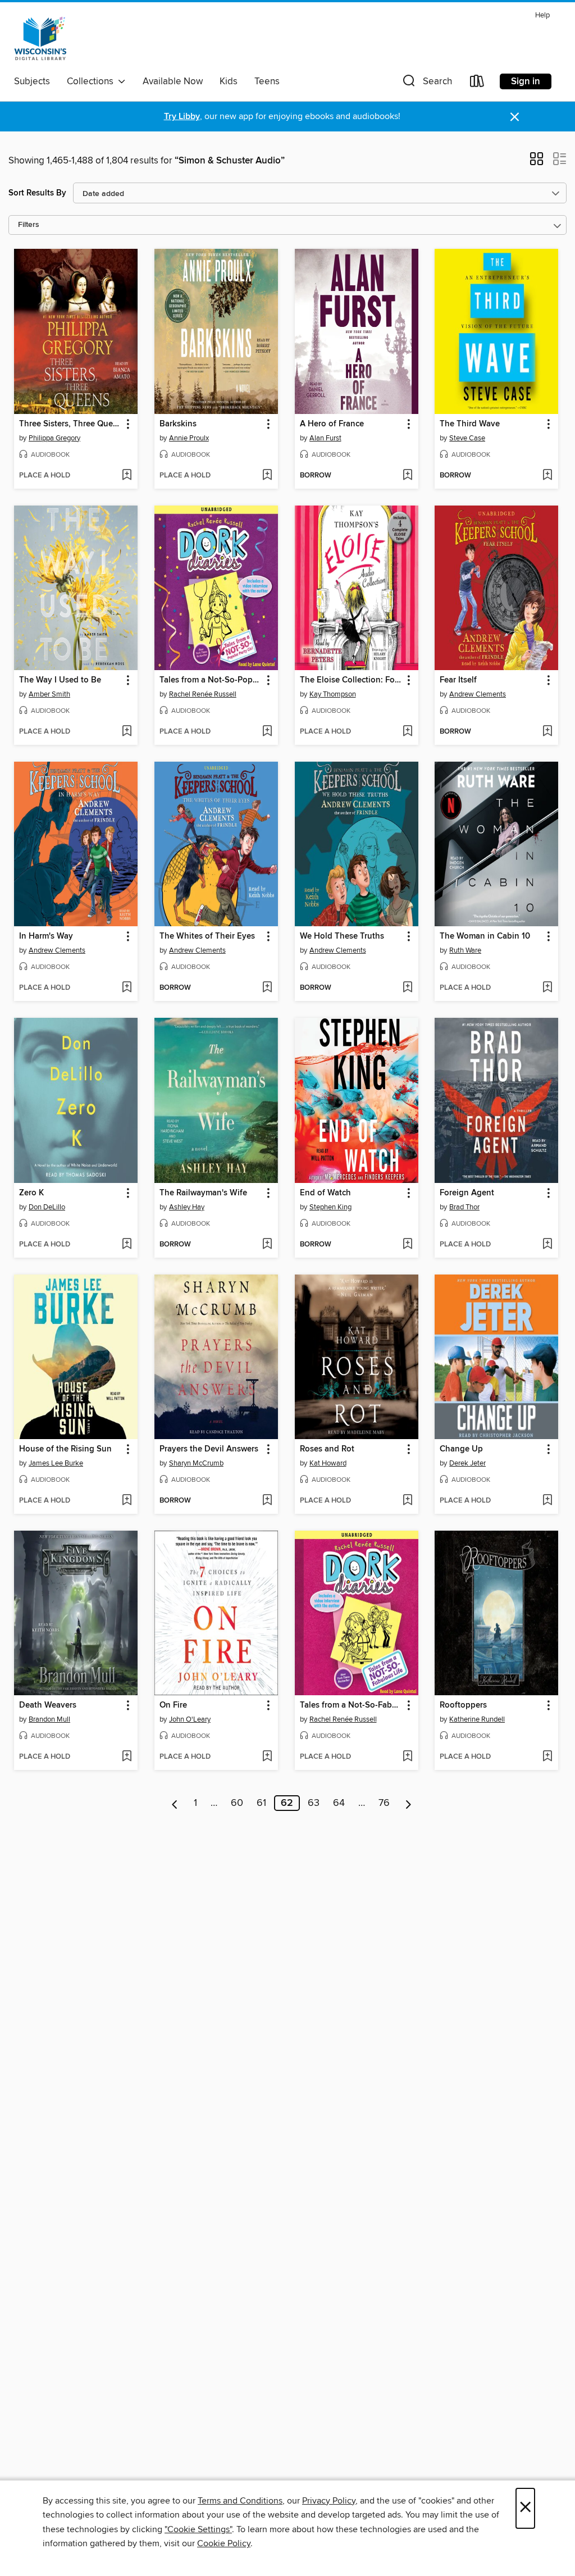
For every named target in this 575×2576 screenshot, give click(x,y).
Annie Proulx (189, 438)
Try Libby (182, 117)
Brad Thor (464, 1207)
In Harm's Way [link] (46, 936)
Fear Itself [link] (458, 680)
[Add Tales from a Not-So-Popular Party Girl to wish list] (267, 732)
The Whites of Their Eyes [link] (207, 936)
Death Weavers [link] (48, 1705)
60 (237, 1803)
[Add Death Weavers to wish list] (127, 1757)
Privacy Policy (329, 2501)
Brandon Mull (49, 1719)
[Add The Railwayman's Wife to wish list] (267, 1245)
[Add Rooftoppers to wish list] (547, 1757)
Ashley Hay (187, 1207)
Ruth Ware (465, 950)
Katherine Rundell (477, 1719)
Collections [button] (92, 81)
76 (384, 1803)
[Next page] (409, 1803)
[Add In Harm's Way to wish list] (127, 988)
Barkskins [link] (178, 424)
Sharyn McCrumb (196, 1463)
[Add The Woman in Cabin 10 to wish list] (547, 988)
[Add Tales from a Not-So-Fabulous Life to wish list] (407, 1757)
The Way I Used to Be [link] (60, 680)
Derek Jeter (467, 1463)
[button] (426, 83)
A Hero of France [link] (332, 424)
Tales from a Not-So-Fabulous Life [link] (351, 1705)
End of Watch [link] (325, 1193)
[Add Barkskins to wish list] (267, 476)
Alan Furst (325, 438)
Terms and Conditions (240, 2501)
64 (339, 1803)
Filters (29, 225)
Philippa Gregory (54, 438)
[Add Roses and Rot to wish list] (407, 1501)
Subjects (32, 81)
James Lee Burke (56, 1463)
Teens (267, 81)
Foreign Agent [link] (467, 1193)
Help (542, 15)
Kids (229, 81)
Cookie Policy (224, 2543)
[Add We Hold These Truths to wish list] (407, 988)
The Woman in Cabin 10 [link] (485, 936)
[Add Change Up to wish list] (547, 1501)
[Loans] (477, 83)
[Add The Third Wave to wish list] (547, 476)
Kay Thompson (333, 694)
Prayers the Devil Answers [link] (209, 1449)
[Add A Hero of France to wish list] (407, 476)
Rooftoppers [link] (463, 1705)
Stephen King (330, 1207)
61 (261, 1803)
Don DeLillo (47, 1207)
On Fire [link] (173, 1705)
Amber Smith (49, 694)
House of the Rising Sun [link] (65, 1449)
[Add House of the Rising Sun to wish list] (127, 1501)
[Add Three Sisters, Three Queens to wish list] (127, 476)
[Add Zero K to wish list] (127, 1245)
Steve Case (467, 438)
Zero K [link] (31, 1193)
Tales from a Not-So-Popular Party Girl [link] (211, 680)
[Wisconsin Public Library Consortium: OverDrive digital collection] (40, 39)
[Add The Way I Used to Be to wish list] (127, 732)
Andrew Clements (478, 694)
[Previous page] (175, 1803)
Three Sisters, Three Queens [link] (70, 424)
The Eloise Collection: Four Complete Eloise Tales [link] (351, 680)
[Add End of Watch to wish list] (407, 1245)
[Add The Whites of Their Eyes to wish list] (267, 988)
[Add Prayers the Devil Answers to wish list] (267, 1501)
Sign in (526, 81)
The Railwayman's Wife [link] (203, 1193)
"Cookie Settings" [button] (198, 2529)
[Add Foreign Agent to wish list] (547, 1245)
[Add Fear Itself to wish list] (547, 732)
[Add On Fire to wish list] (267, 1757)
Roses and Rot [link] (327, 1449)
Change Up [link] (461, 1449)
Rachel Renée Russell (203, 694)
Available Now (173, 81)
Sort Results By (37, 193)
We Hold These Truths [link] (342, 936)
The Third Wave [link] (470, 424)
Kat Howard (328, 1463)
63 (314, 1803)
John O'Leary (190, 1719)
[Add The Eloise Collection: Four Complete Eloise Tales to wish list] (407, 732)
